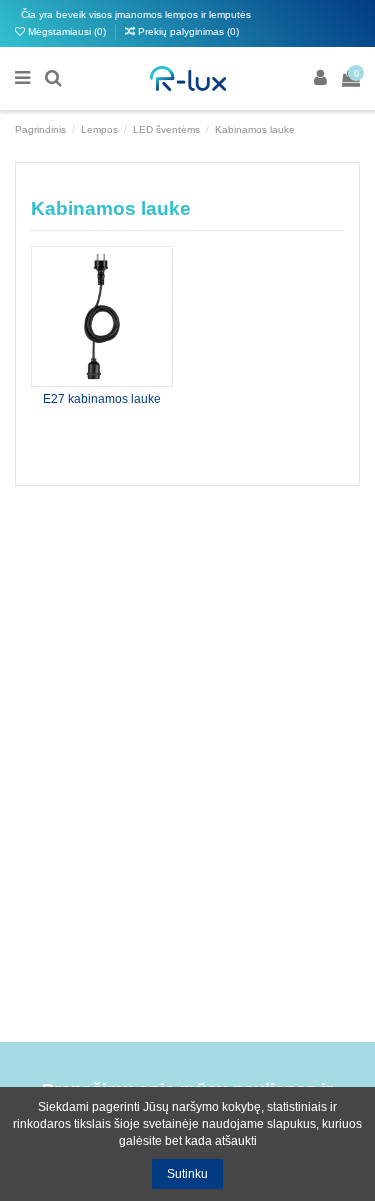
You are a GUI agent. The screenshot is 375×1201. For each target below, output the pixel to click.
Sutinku (187, 1174)
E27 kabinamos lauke (102, 399)
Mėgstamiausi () (67, 31)
